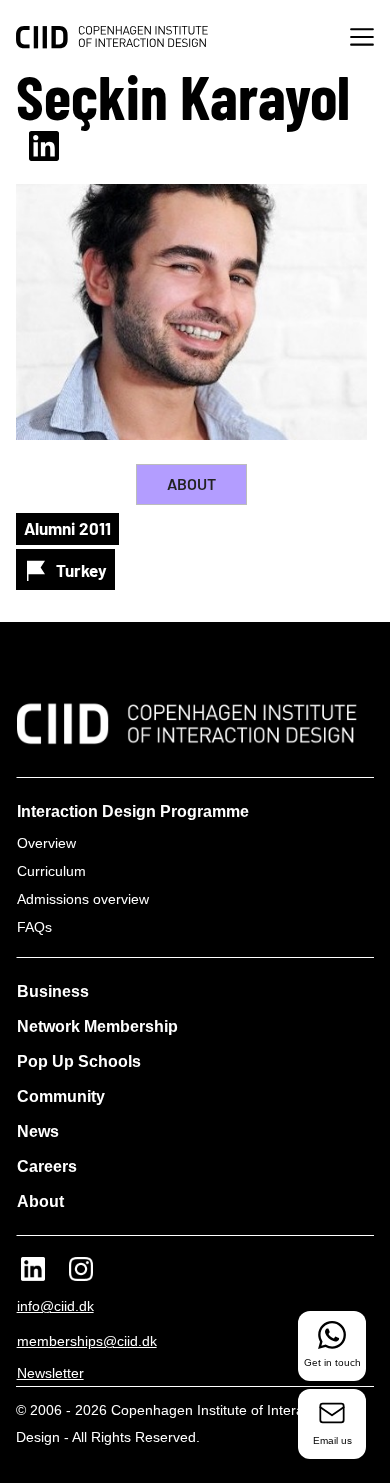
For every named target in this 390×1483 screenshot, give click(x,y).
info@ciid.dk (55, 1306)
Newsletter (50, 1373)
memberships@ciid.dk (87, 1341)
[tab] (191, 484)
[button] (362, 39)
